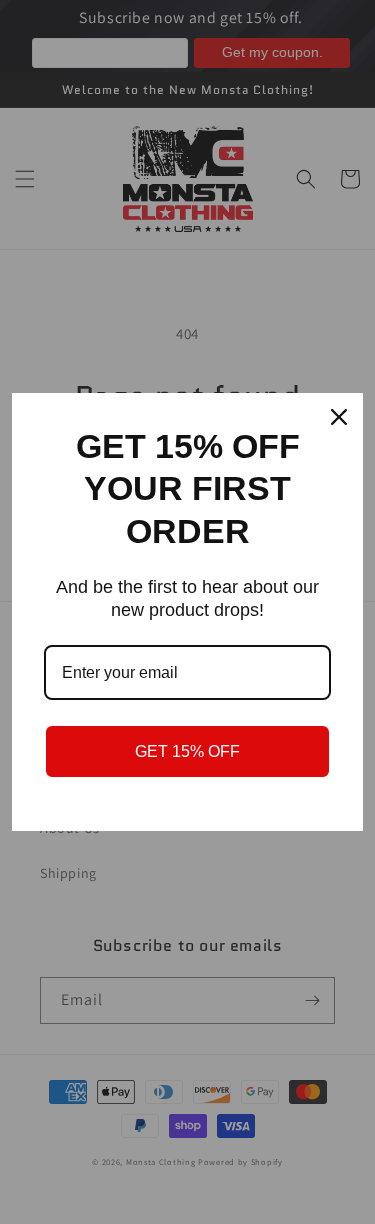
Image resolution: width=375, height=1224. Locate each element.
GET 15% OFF (187, 751)
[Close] (339, 417)
